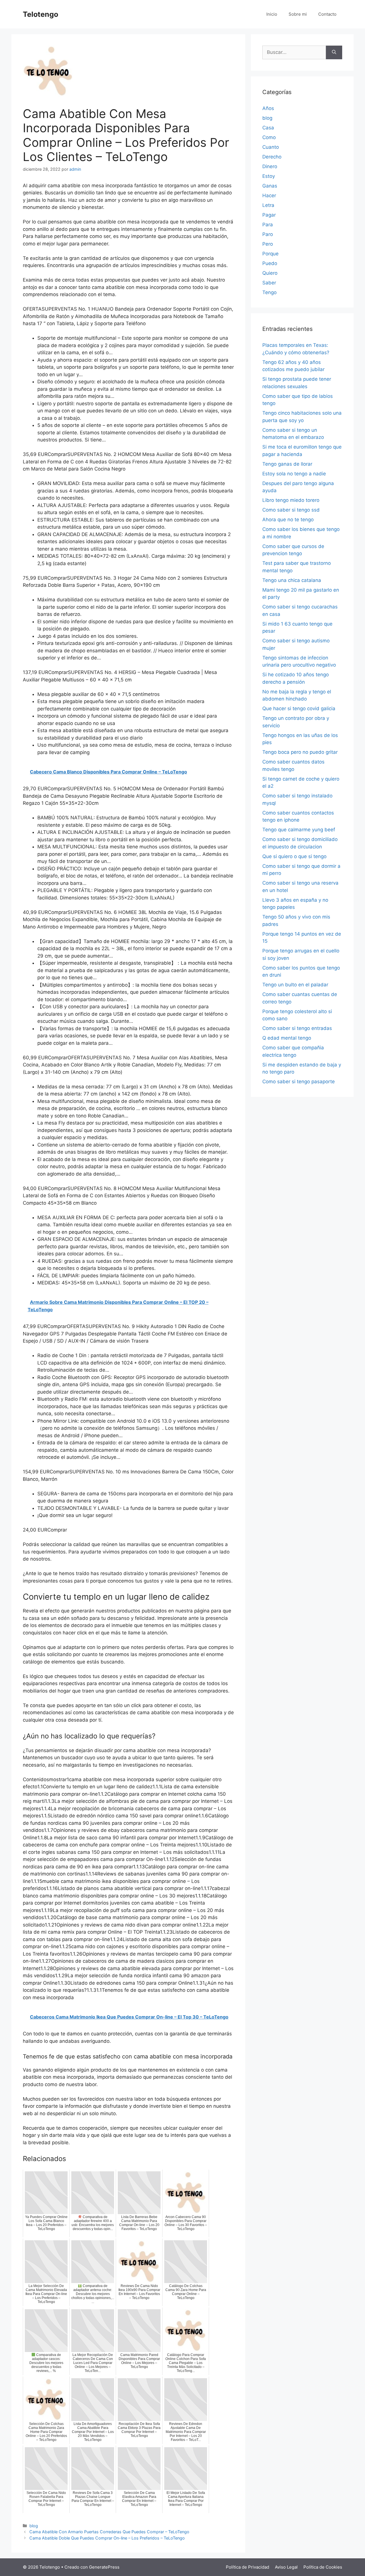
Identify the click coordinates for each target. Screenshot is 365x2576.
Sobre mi (298, 14)
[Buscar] (334, 52)
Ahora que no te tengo (288, 520)
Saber (269, 283)
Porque (270, 254)
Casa (268, 128)
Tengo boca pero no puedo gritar (300, 752)
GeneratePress (104, 2567)
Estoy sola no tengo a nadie (294, 474)
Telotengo (40, 14)
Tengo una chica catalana (292, 580)
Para (268, 225)
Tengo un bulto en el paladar (295, 985)
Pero (268, 244)
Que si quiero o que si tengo (294, 856)
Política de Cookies (323, 2567)
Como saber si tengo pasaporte (299, 1082)
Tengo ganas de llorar (287, 464)
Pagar (269, 215)
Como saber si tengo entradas (297, 1028)
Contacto (327, 14)
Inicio (272, 14)
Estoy (269, 176)
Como (269, 137)
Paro (268, 234)
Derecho (272, 157)
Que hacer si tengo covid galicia (299, 708)
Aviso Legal (286, 2567)
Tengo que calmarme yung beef (299, 830)
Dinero (270, 166)
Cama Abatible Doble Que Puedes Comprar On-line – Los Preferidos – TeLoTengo (107, 2538)
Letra (268, 205)
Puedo (270, 263)
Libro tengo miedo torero (291, 500)
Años (268, 108)
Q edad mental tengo (287, 1038)
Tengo (269, 292)
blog (34, 2526)
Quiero (270, 273)
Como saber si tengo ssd (291, 510)
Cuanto (271, 147)
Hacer (269, 196)
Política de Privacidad (248, 2567)
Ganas (270, 186)
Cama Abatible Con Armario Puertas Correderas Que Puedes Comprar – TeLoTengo (109, 2532)
